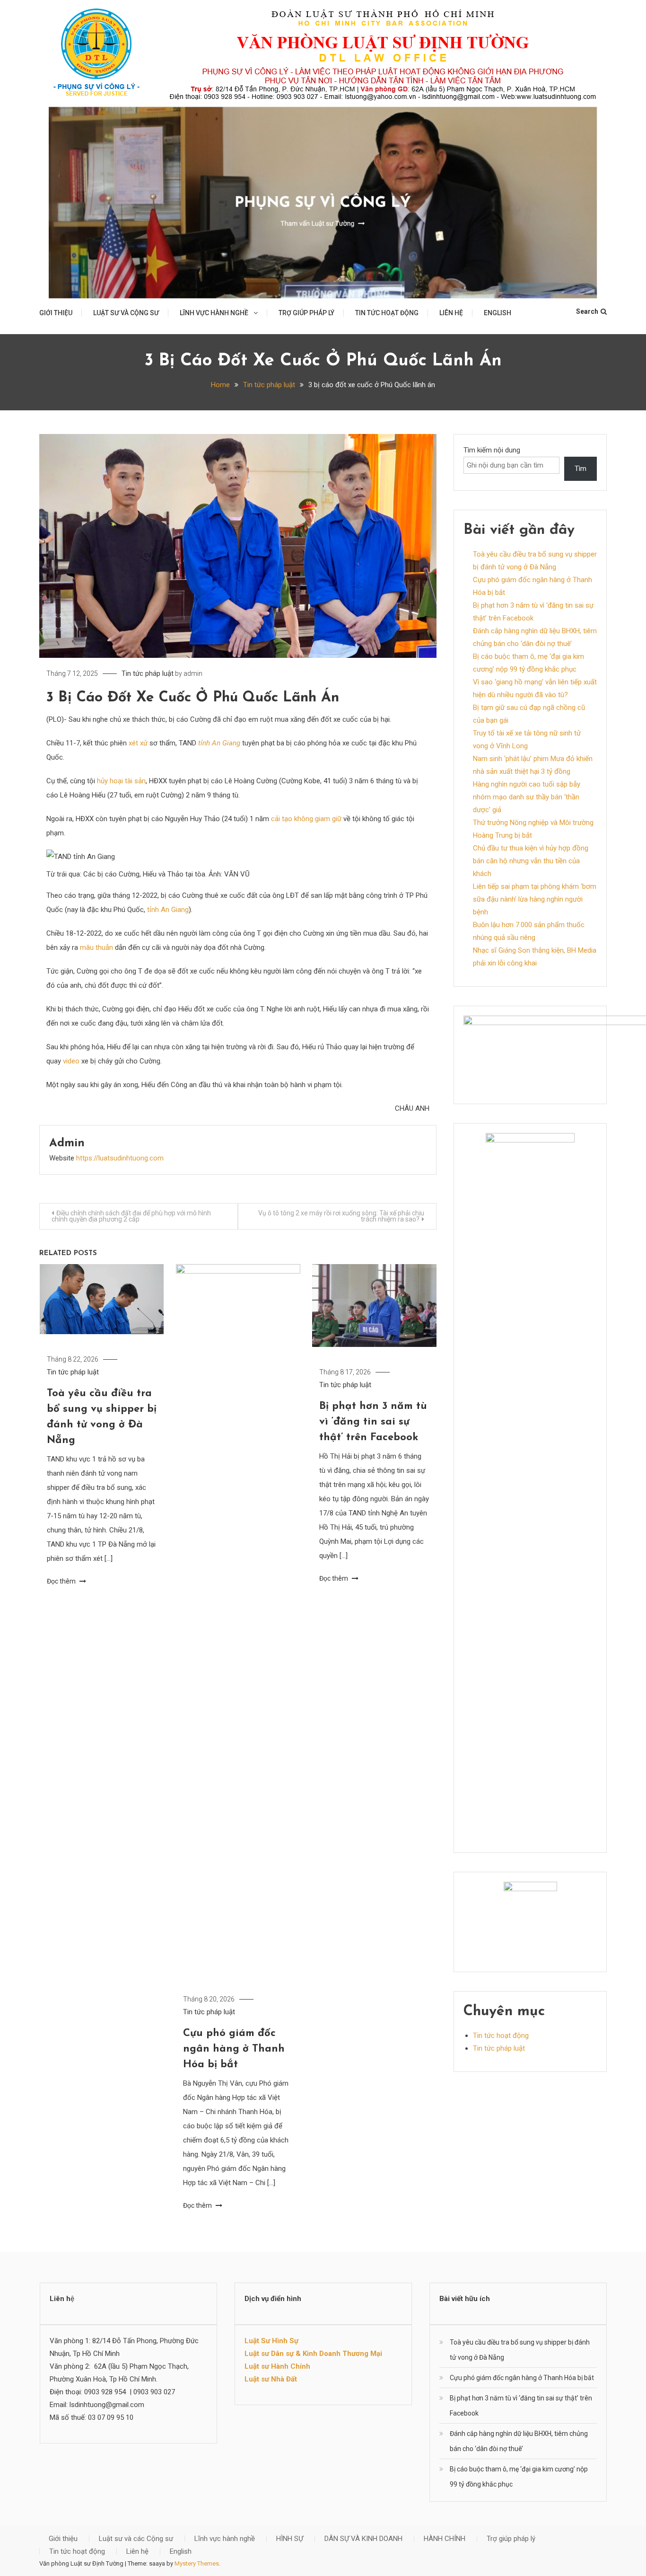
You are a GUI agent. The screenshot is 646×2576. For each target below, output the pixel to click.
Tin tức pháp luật (148, 673)
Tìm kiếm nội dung (492, 450)
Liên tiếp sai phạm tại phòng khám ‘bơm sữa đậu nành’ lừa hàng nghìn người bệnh (535, 899)
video (71, 1061)
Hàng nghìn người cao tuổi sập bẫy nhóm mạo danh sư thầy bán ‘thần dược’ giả (527, 797)
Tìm (581, 469)
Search (587, 311)
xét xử (138, 743)
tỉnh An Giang (219, 743)
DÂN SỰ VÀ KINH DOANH (363, 2539)
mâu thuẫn (96, 947)
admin (193, 673)
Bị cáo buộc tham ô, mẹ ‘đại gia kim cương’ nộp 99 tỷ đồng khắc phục (519, 2477)
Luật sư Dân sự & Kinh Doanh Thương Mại (313, 2354)
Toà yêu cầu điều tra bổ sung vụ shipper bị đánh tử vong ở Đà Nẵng (520, 2350)
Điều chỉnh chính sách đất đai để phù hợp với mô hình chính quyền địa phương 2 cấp (131, 1216)
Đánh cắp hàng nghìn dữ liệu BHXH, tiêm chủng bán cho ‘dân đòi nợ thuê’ (519, 2441)
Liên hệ (451, 313)
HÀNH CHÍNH (445, 2539)
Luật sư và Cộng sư (126, 313)
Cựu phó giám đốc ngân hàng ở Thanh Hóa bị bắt (234, 2049)
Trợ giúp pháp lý (306, 313)
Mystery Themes (197, 2563)
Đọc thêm (62, 1581)
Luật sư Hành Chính (277, 2366)
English (498, 313)
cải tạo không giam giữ (306, 819)
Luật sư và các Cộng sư (136, 2539)
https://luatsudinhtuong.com (120, 1158)
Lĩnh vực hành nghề (214, 313)
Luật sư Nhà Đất (271, 2379)
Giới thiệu (56, 313)
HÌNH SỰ (290, 2539)
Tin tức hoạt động (387, 313)
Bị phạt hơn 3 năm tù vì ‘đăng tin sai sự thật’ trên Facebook (373, 1422)
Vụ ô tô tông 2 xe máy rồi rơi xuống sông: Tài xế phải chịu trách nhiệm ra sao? (341, 1216)
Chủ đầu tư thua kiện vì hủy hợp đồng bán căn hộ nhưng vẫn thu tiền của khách (531, 861)
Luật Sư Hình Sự (271, 2341)
